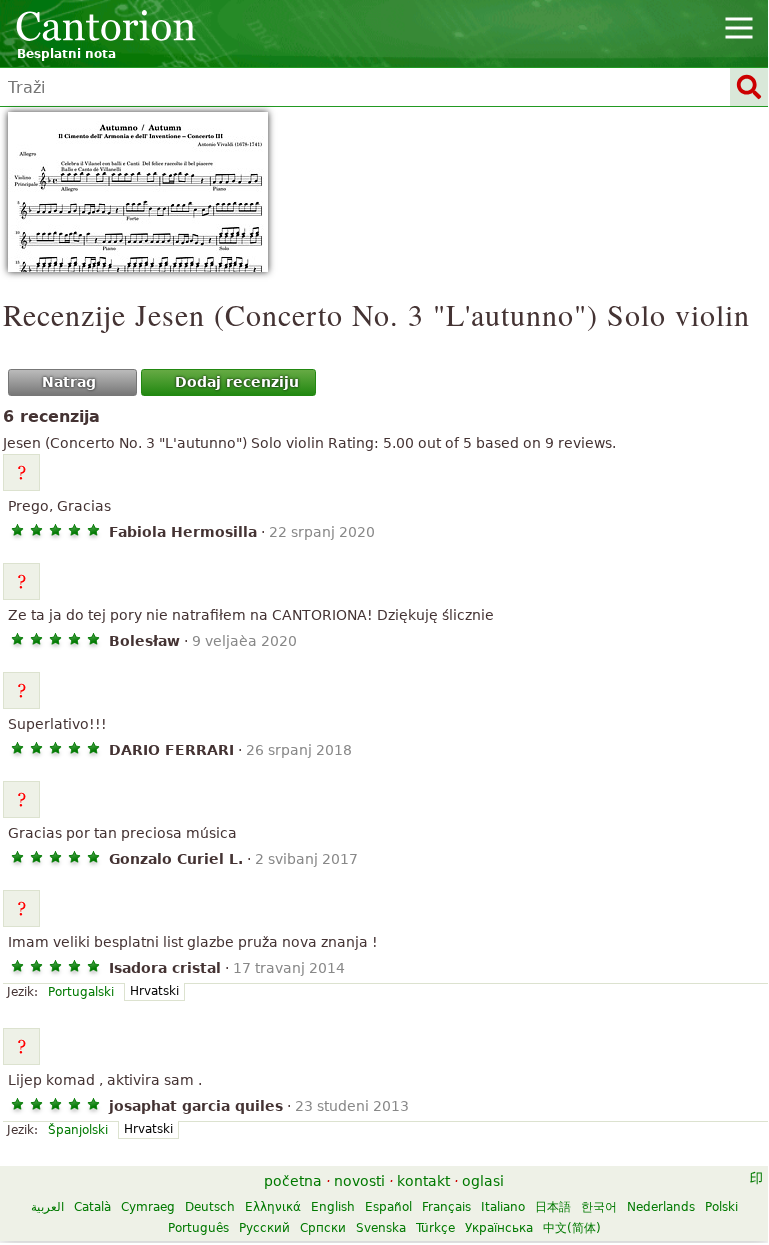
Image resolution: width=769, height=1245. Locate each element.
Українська (499, 1228)
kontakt (423, 1181)
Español (388, 1207)
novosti (359, 1181)
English (333, 1207)
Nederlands (661, 1207)
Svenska (381, 1228)
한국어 (599, 1207)
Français (446, 1207)
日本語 (553, 1207)
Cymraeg (148, 1207)
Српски (323, 1228)
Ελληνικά (273, 1207)
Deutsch (210, 1207)
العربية (47, 1207)
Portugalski (81, 992)
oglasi (483, 1181)
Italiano (503, 1207)
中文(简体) (572, 1228)
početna (293, 1181)
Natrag (69, 382)
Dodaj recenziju (237, 382)
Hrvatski (154, 991)
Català (92, 1207)
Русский (264, 1228)
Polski (721, 1207)
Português (198, 1228)
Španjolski (78, 1130)
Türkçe (435, 1228)
